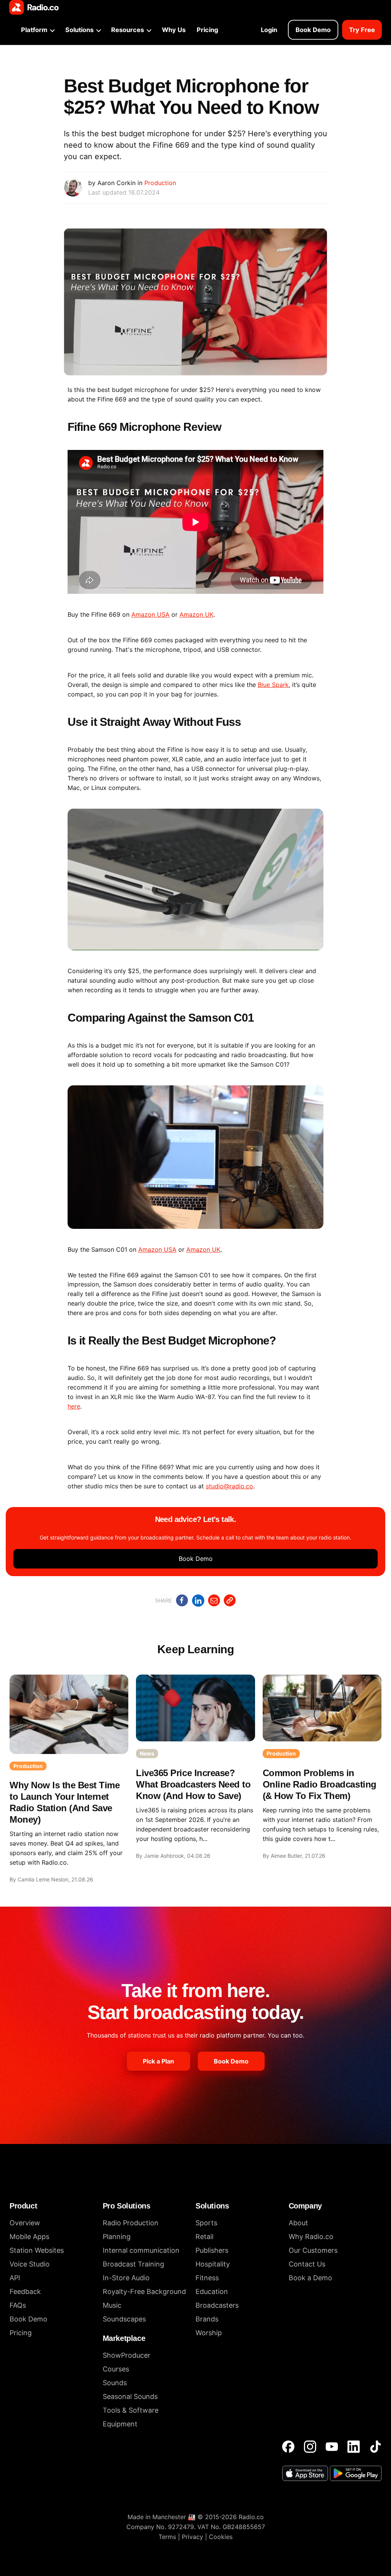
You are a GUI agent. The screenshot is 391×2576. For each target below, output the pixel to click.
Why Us (174, 30)
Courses (116, 2369)
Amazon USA (150, 614)
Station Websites (37, 2250)
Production (160, 183)
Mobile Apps (29, 2237)
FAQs (18, 2305)
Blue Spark (273, 685)
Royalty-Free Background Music (144, 2298)
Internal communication (141, 2250)
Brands (207, 2319)
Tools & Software (131, 2410)
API (15, 2278)
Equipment (120, 2424)
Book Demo (313, 30)
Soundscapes (124, 2319)
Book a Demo (310, 2278)
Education (212, 2291)
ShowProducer (127, 2355)
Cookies (221, 2537)
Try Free (362, 30)
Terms (167, 2537)
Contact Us (307, 2264)
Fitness (207, 2278)
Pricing (207, 30)
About (298, 2223)
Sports (206, 2223)
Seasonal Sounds (130, 2396)
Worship (209, 2333)
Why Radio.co (311, 2237)
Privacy (192, 2537)
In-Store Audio (126, 2278)
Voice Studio (30, 2264)
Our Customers (313, 2250)
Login (269, 30)
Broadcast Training (133, 2264)
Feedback (25, 2291)
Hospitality (213, 2264)
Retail (204, 2237)
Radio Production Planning (131, 2230)
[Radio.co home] (34, 7)
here (74, 1406)
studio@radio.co (229, 1486)
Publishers (212, 2250)
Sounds (115, 2383)
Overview (25, 2223)
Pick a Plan (158, 2061)
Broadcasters (217, 2305)
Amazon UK (196, 614)
